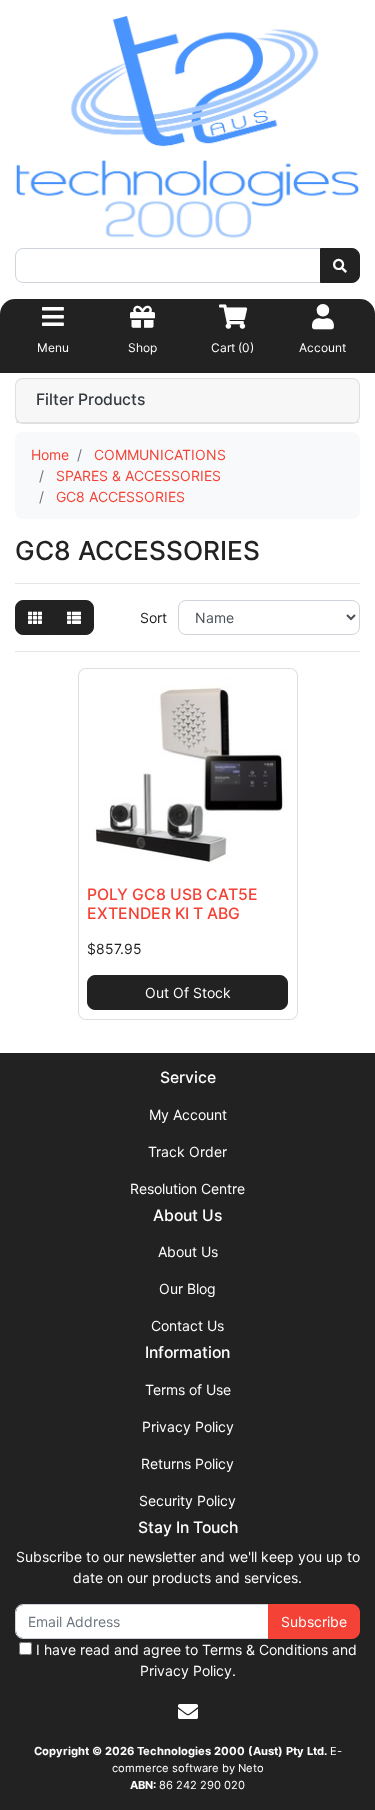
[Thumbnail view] (35, 617)
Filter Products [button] (90, 400)
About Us (188, 1251)
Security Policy (187, 1500)
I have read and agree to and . (194, 1660)
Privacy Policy (188, 1426)
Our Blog (187, 1288)
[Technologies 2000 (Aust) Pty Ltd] (187, 130)
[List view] (74, 617)
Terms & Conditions (265, 1649)
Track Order (187, 1151)
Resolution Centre (187, 1188)
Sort (153, 617)
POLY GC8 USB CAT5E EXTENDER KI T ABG (172, 904)
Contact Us (187, 1325)
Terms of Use (188, 1389)
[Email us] (188, 1712)
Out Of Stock (188, 992)
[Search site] (340, 265)
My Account (188, 1114)
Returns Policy (187, 1463)
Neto (251, 1768)
